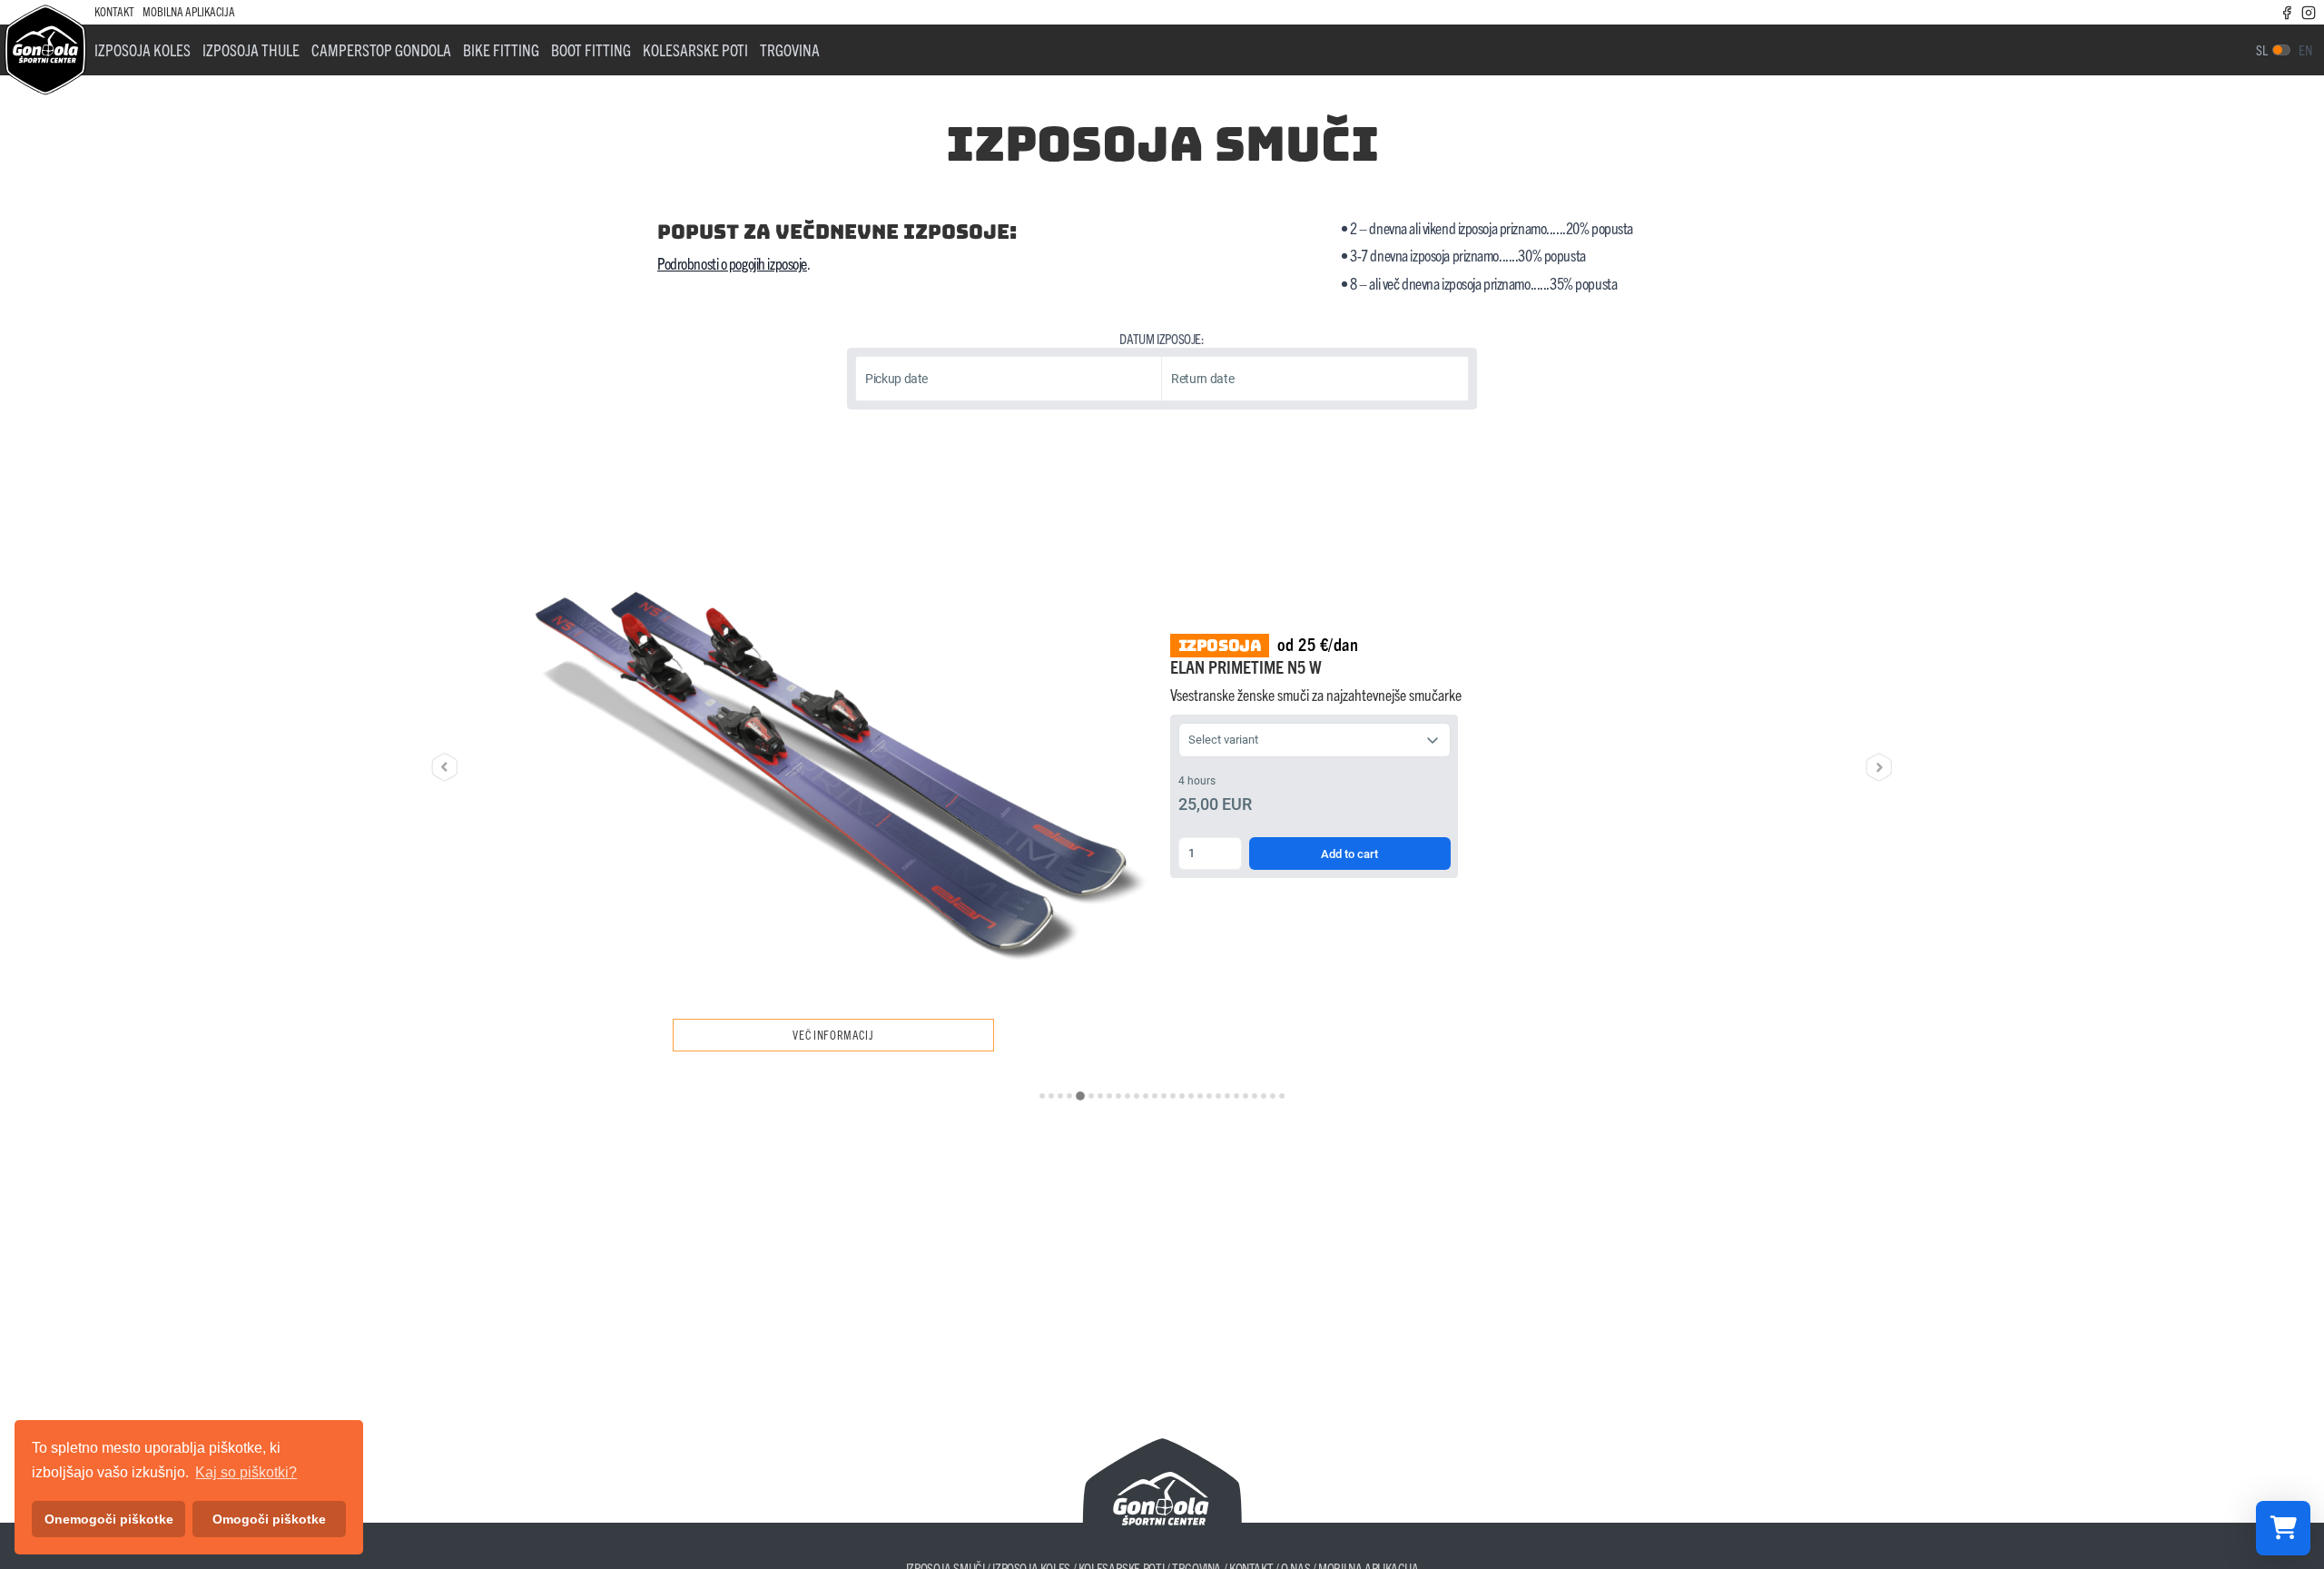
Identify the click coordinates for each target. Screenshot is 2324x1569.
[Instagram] (2309, 11)
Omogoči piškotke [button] (269, 1519)
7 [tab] (1100, 1096)
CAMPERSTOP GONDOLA (381, 49)
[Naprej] (1879, 767)
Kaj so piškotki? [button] (246, 1472)
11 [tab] (1137, 1096)
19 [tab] (1209, 1096)
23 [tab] (1246, 1096)
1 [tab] (1042, 1096)
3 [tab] (1060, 1096)
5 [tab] (1080, 1096)
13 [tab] (1155, 1096)
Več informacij (833, 1035)
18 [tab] (1200, 1096)
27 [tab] (1282, 1096)
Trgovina (790, 49)
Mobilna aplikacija (189, 11)
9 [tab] (1118, 1096)
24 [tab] (1255, 1096)
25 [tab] (1264, 1096)
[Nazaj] (445, 767)
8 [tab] (1109, 1096)
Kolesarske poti (695, 49)
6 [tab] (1091, 1096)
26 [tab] (1273, 1096)
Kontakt (114, 11)
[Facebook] (2287, 11)
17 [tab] (1191, 1096)
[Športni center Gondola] (45, 50)
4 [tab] (1069, 1096)
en (2305, 49)
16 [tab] (1182, 1096)
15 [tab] (1173, 1096)
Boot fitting (591, 49)
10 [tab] (1128, 1096)
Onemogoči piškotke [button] (109, 1519)
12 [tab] (1146, 1096)
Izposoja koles (143, 49)
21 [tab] (1227, 1096)
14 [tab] (1164, 1096)
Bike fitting (501, 49)
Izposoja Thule (251, 49)
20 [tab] (1218, 1096)
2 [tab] (1051, 1096)
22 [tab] (1236, 1096)
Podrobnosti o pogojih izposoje (732, 263)
